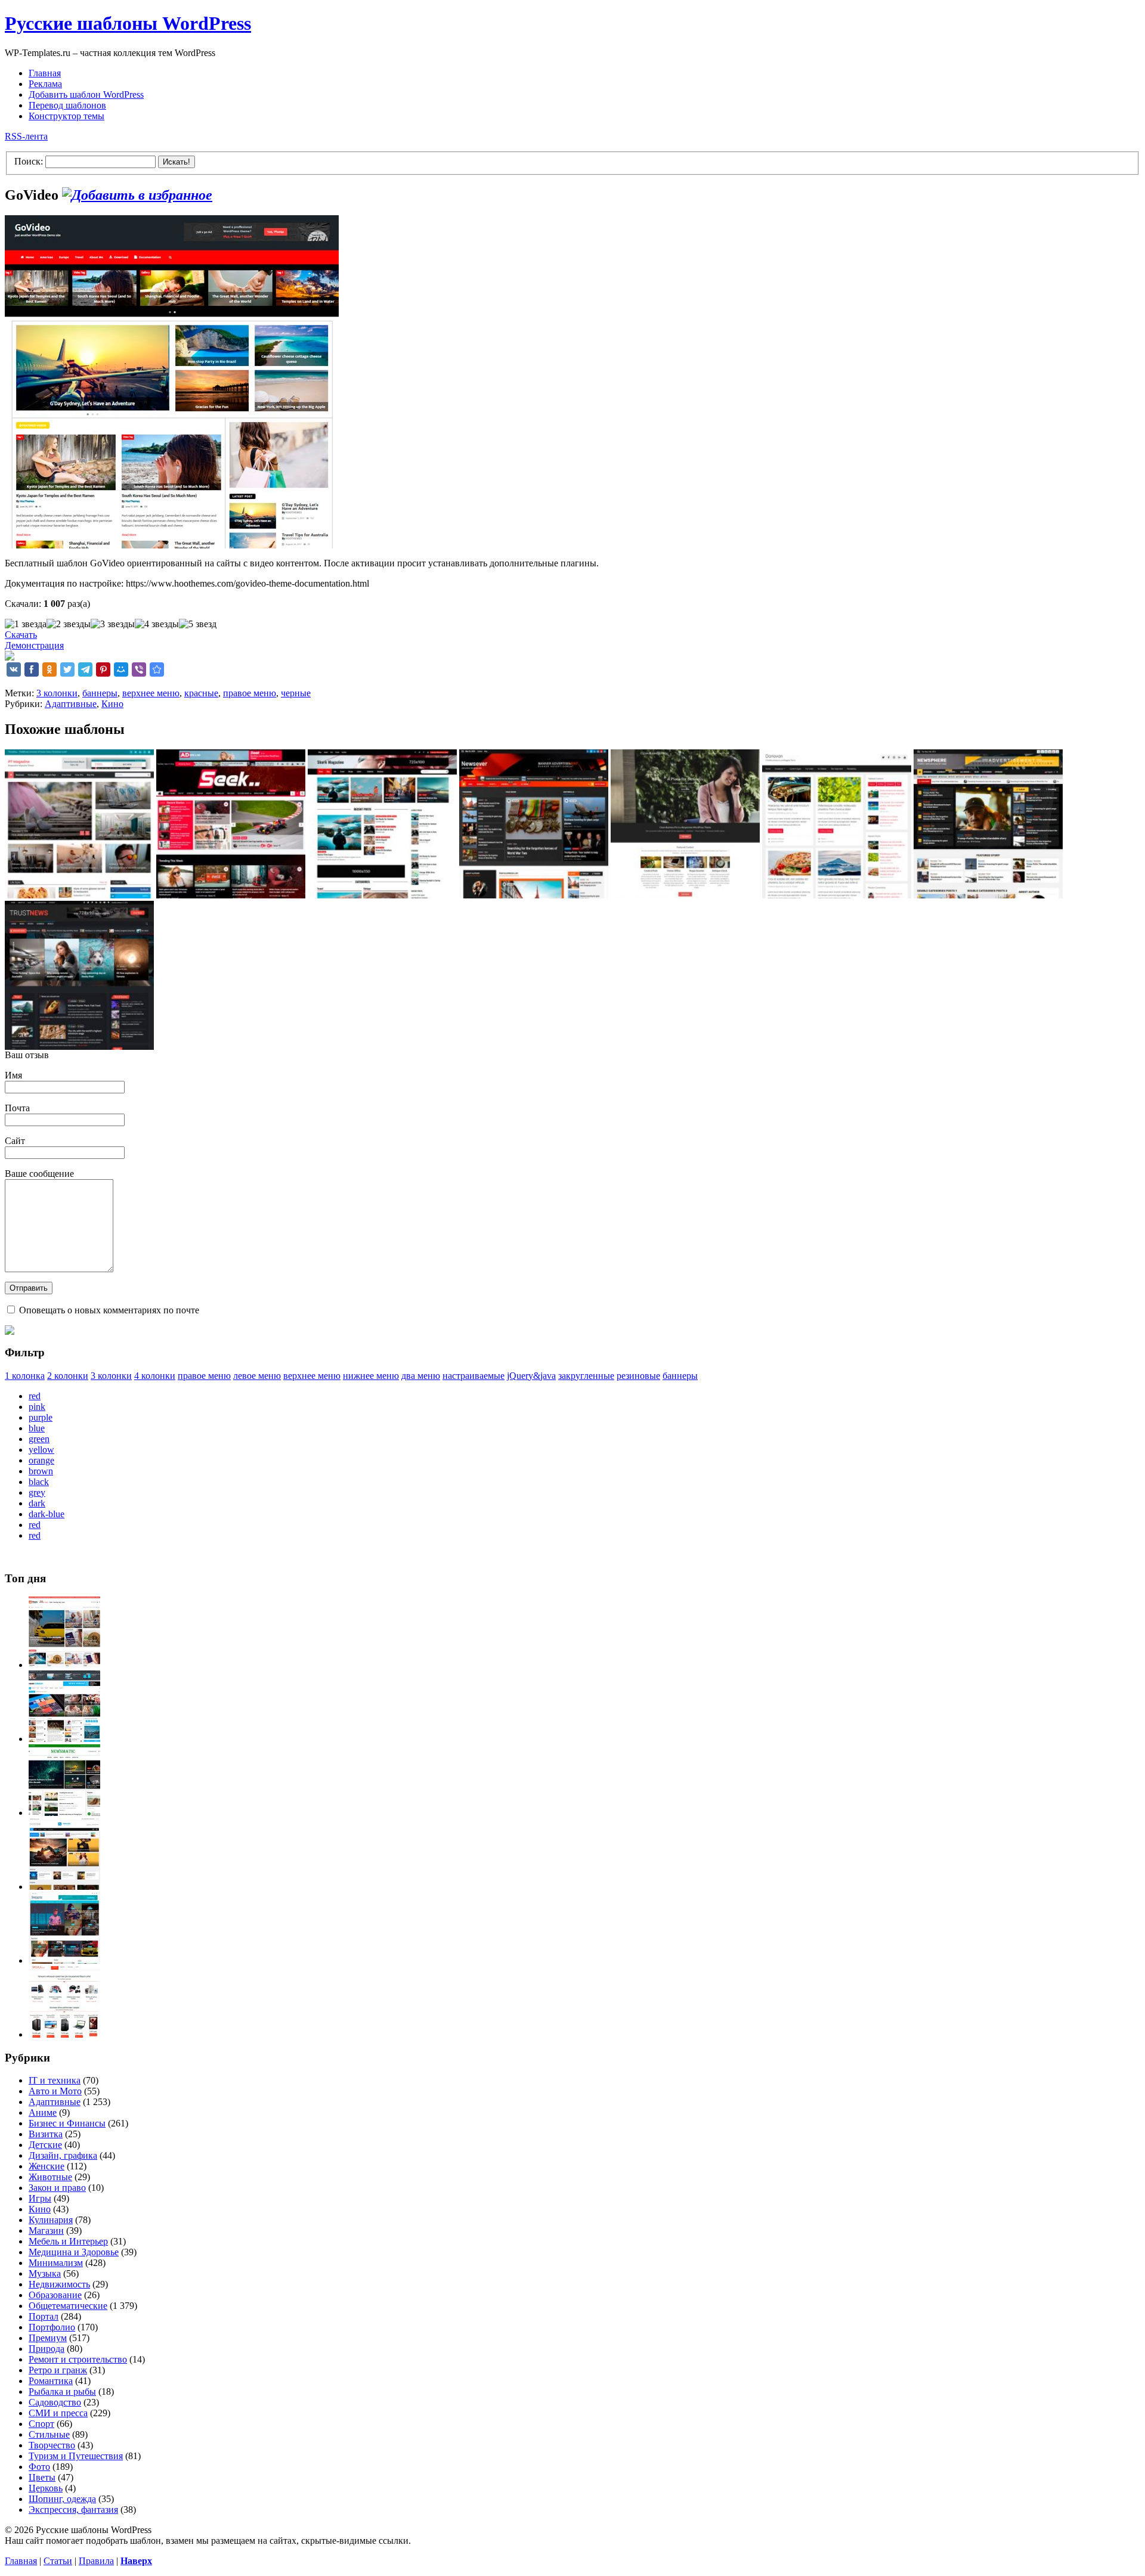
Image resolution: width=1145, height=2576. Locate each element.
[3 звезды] (113, 624)
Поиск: (29, 161)
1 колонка (25, 1376)
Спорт (41, 2424)
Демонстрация (34, 645)
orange (41, 1460)
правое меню (250, 693)
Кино (112, 704)
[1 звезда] (26, 624)
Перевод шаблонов (67, 105)
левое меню (257, 1376)
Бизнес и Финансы (67, 2123)
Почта (17, 1108)
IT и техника (55, 2080)
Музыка (45, 2273)
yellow (41, 1450)
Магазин (46, 2231)
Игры (40, 2198)
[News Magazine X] (64, 1665)
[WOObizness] (64, 2034)
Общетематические (68, 2306)
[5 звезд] (198, 624)
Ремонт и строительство (78, 2359)
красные (201, 693)
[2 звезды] (69, 624)
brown (41, 1471)
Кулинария (51, 2220)
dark (37, 1503)
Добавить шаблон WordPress (86, 94)
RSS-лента (26, 136)
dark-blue (47, 1514)
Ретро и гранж (58, 2370)
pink (37, 1407)
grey (37, 1492)
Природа (47, 2349)
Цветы (42, 2477)
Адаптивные (71, 704)
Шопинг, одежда (62, 2499)
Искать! (177, 162)
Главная (45, 73)
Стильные (49, 2434)
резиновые (638, 1376)
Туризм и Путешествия (76, 2456)
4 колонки (155, 1376)
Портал (44, 2316)
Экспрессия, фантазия (73, 2510)
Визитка (46, 2134)
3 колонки (57, 693)
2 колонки (68, 1376)
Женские (47, 2166)
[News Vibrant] (64, 1739)
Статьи (58, 2561)
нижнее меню (371, 1376)
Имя (13, 1075)
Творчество (52, 2445)
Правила (96, 2561)
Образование (55, 2295)
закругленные (586, 1376)
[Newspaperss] (64, 1960)
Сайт (15, 1141)
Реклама (45, 84)
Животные (50, 2177)
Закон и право (57, 2188)
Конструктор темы (66, 116)
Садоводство (55, 2402)
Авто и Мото (55, 2091)
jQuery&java (531, 1376)
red (35, 1396)
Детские (45, 2145)
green (39, 1439)
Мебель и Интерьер (68, 2241)
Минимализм (56, 2263)
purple (41, 1417)
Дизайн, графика (63, 2155)
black (39, 1482)
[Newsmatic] (64, 1813)
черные (296, 693)
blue (37, 1428)
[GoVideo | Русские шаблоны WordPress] (157, 669)
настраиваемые (474, 1376)
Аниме (43, 2112)
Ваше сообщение (39, 1174)
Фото (39, 2467)
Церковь (46, 2488)
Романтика (51, 2381)
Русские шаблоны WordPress (128, 23)
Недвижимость (59, 2284)
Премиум (48, 2338)
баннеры (100, 693)
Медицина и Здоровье (74, 2252)
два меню (421, 1376)
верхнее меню (151, 693)
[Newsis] (64, 1887)
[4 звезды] (157, 624)
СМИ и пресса (58, 2413)
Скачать (21, 635)
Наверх (136, 2561)
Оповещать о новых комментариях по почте (109, 1310)
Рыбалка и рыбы (62, 2391)
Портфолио (52, 2327)
